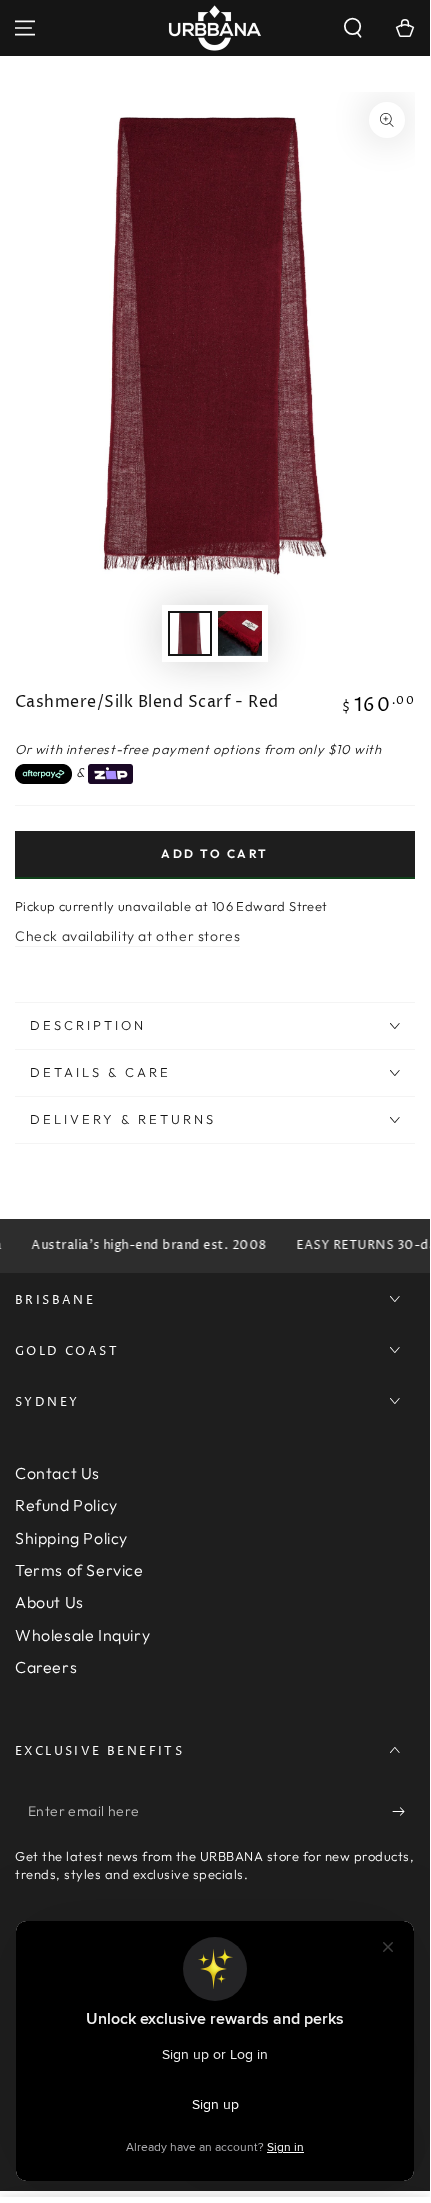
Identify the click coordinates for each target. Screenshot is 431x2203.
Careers (46, 1667)
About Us (49, 1602)
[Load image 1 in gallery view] (190, 633)
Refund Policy (66, 1505)
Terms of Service (79, 1570)
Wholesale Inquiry (82, 1635)
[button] (353, 28)
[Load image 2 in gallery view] (240, 633)
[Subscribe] (403, 1812)
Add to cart (214, 853)
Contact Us (57, 1473)
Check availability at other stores (127, 936)
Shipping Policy (71, 1538)
